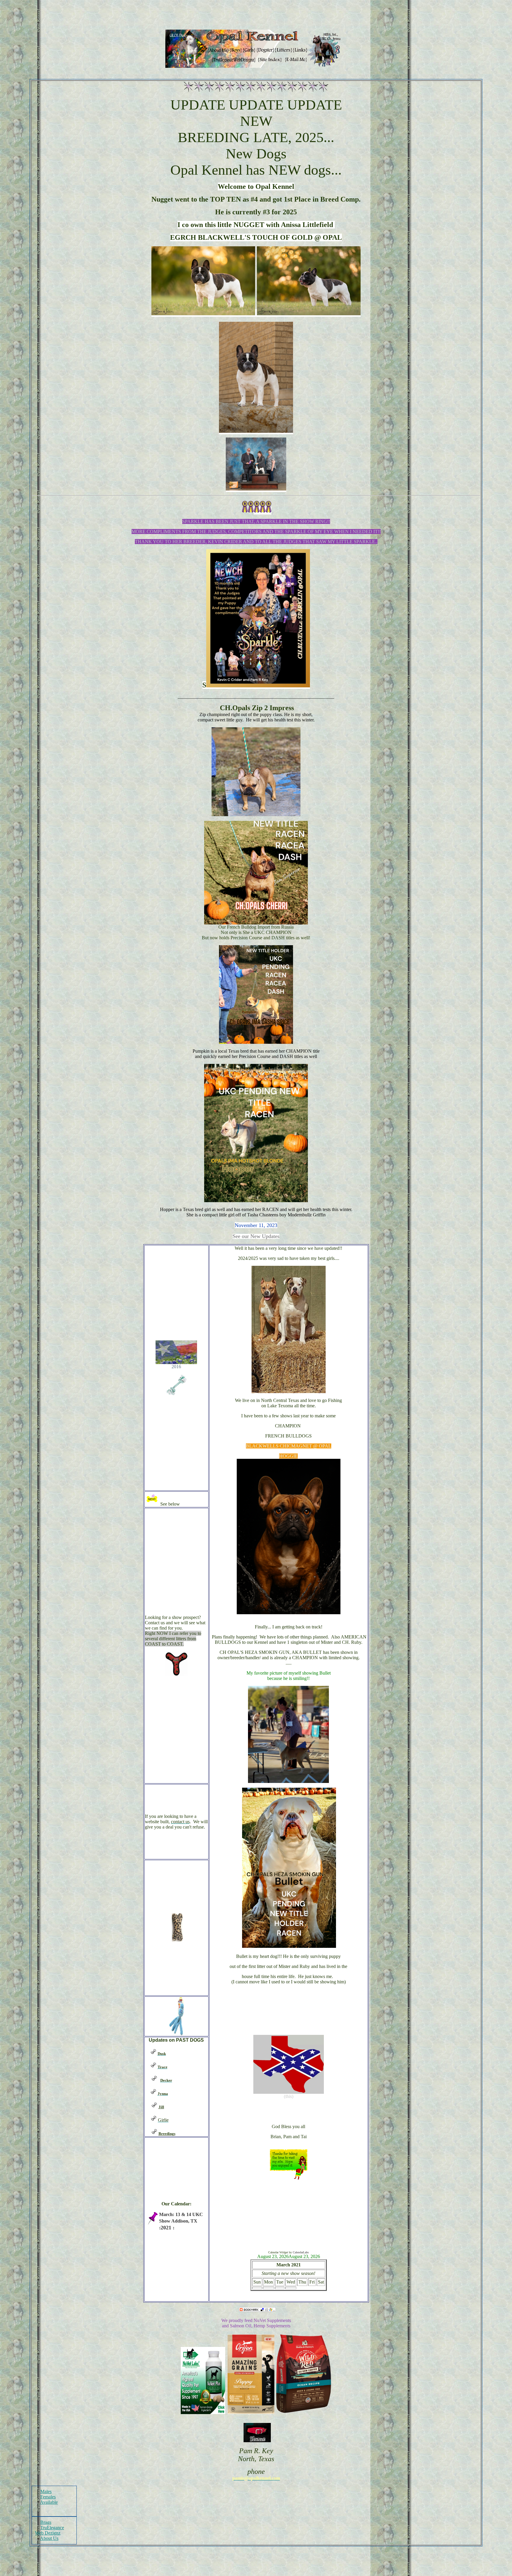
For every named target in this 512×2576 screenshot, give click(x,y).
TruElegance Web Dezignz (49, 2530)
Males (46, 2491)
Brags (46, 2522)
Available (49, 2502)
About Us (49, 2538)
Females (48, 2497)
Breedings (167, 2134)
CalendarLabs (301, 2252)
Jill (161, 2107)
